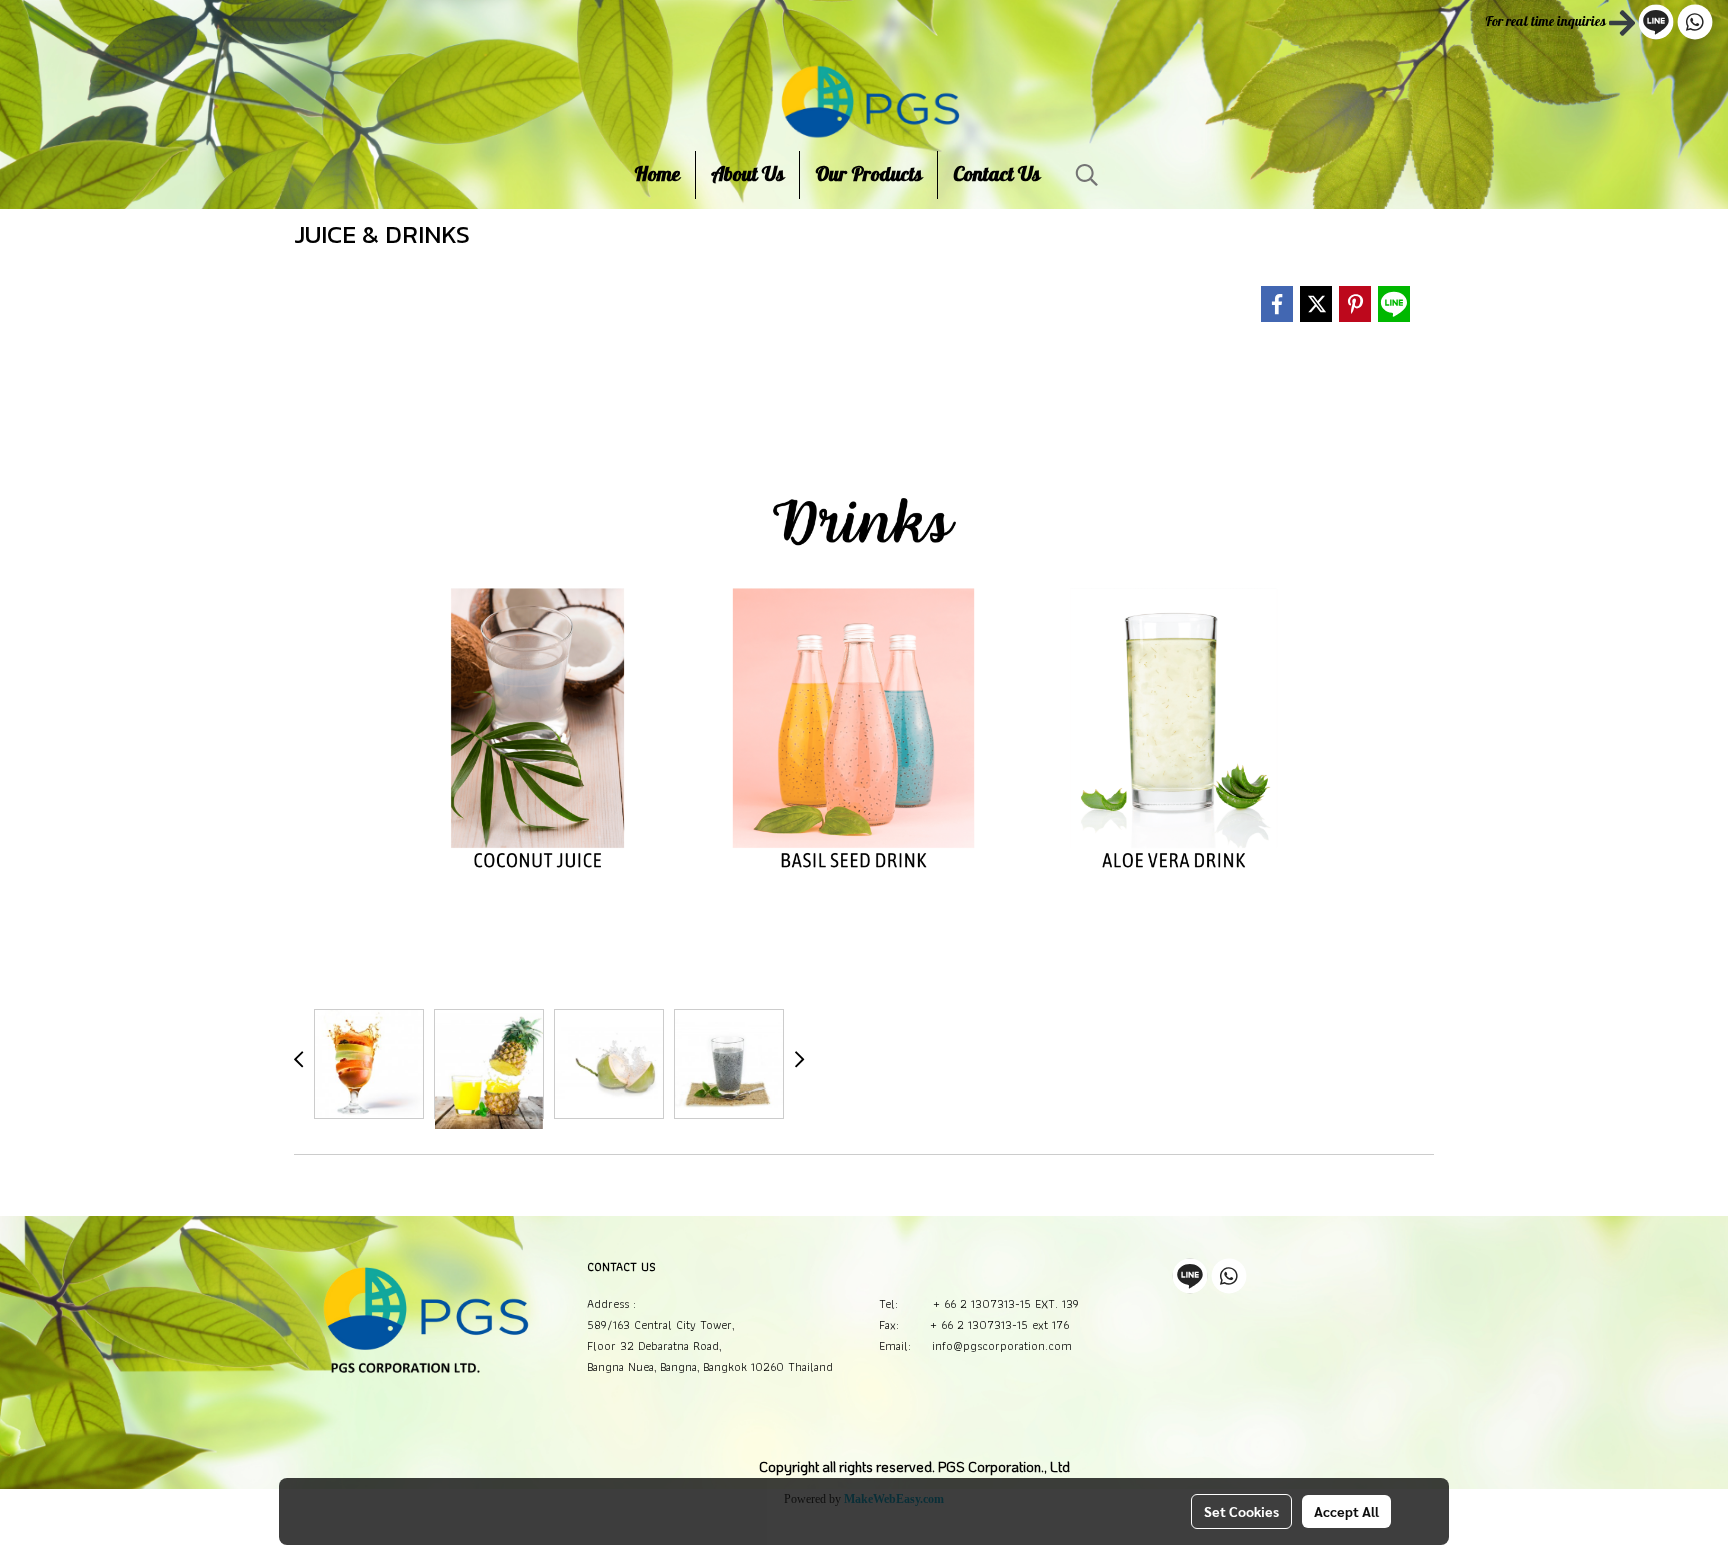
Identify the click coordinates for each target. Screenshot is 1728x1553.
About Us (747, 175)
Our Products (868, 175)
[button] (1087, 175)
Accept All (1346, 1511)
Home (657, 175)
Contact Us (996, 175)
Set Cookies (1241, 1511)
